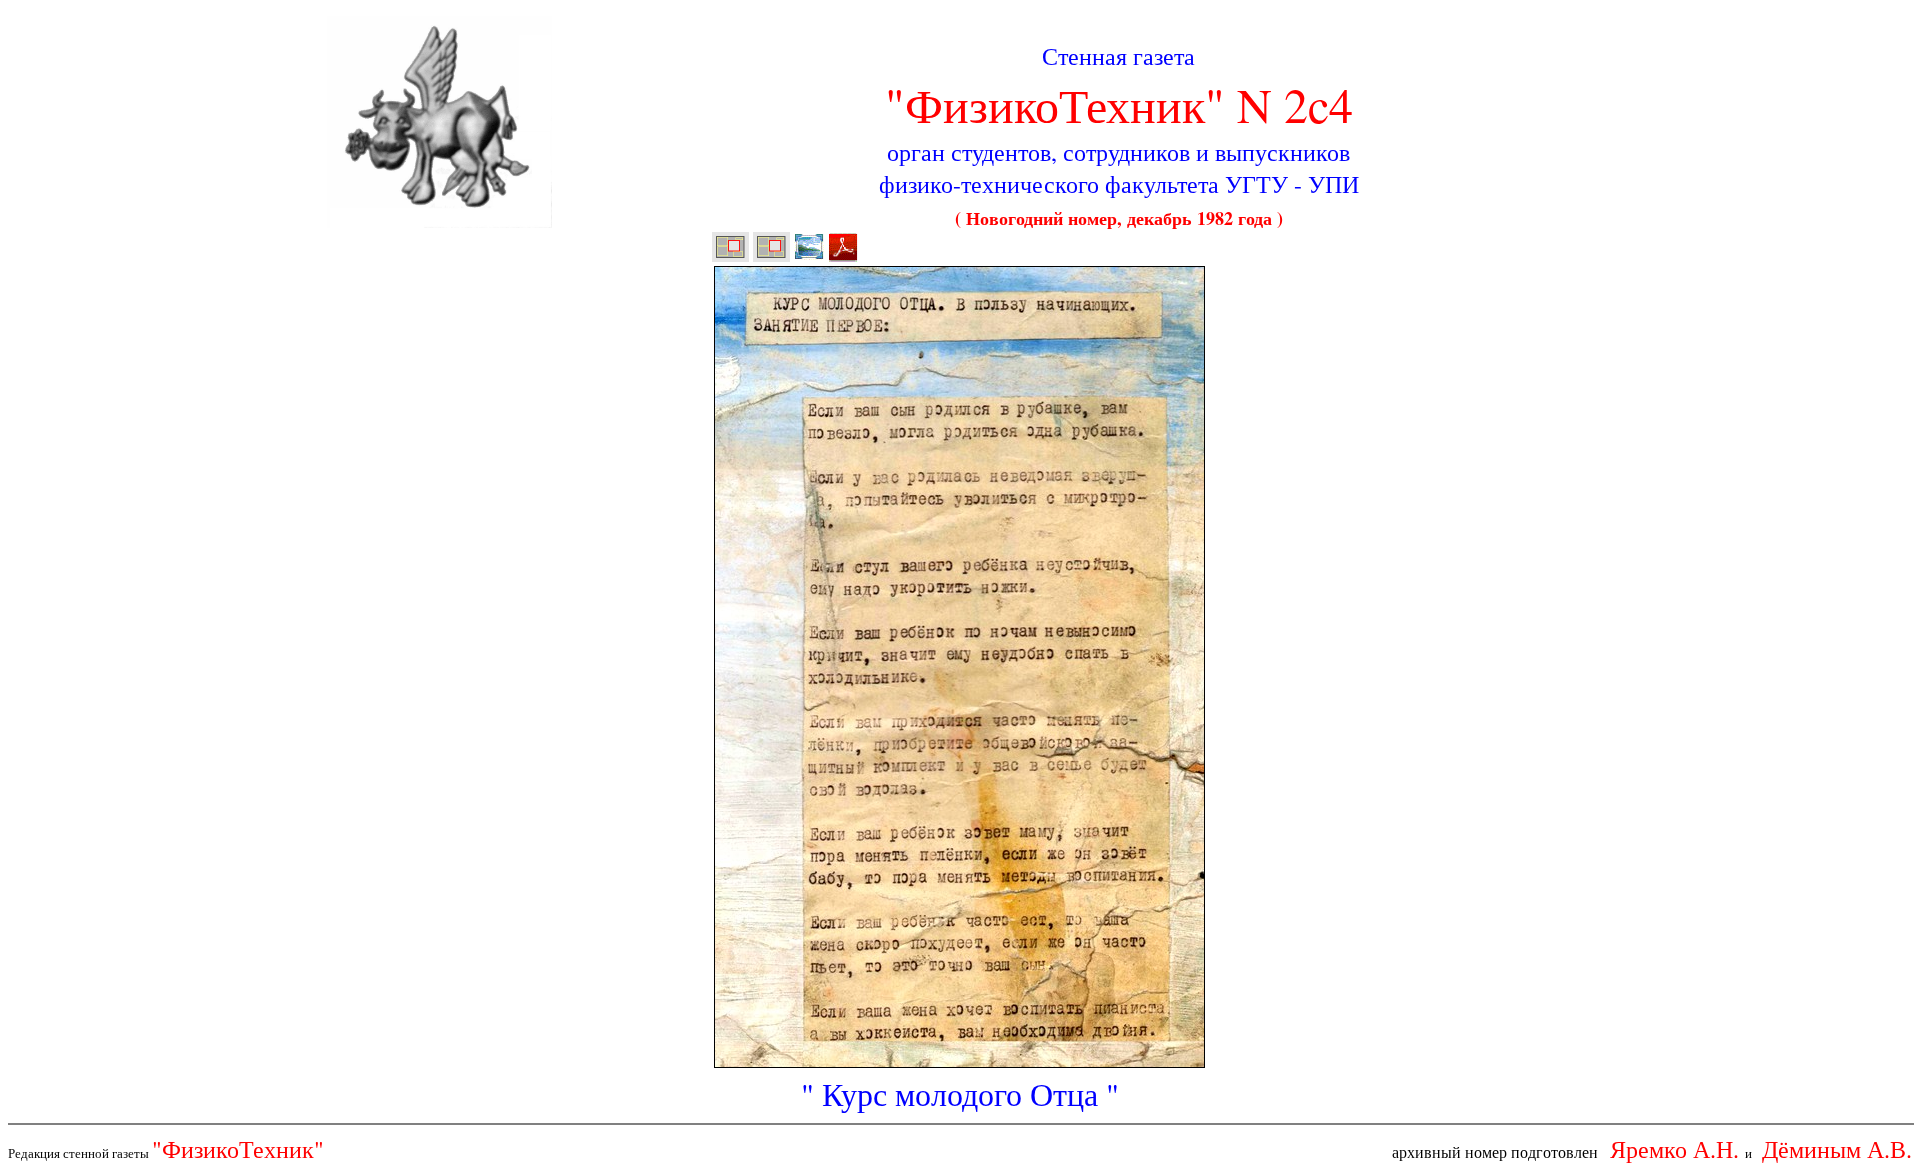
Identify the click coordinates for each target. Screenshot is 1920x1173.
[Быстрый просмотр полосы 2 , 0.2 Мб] (809, 256)
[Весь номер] (730, 256)
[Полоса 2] (771, 256)
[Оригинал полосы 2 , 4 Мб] (843, 256)
